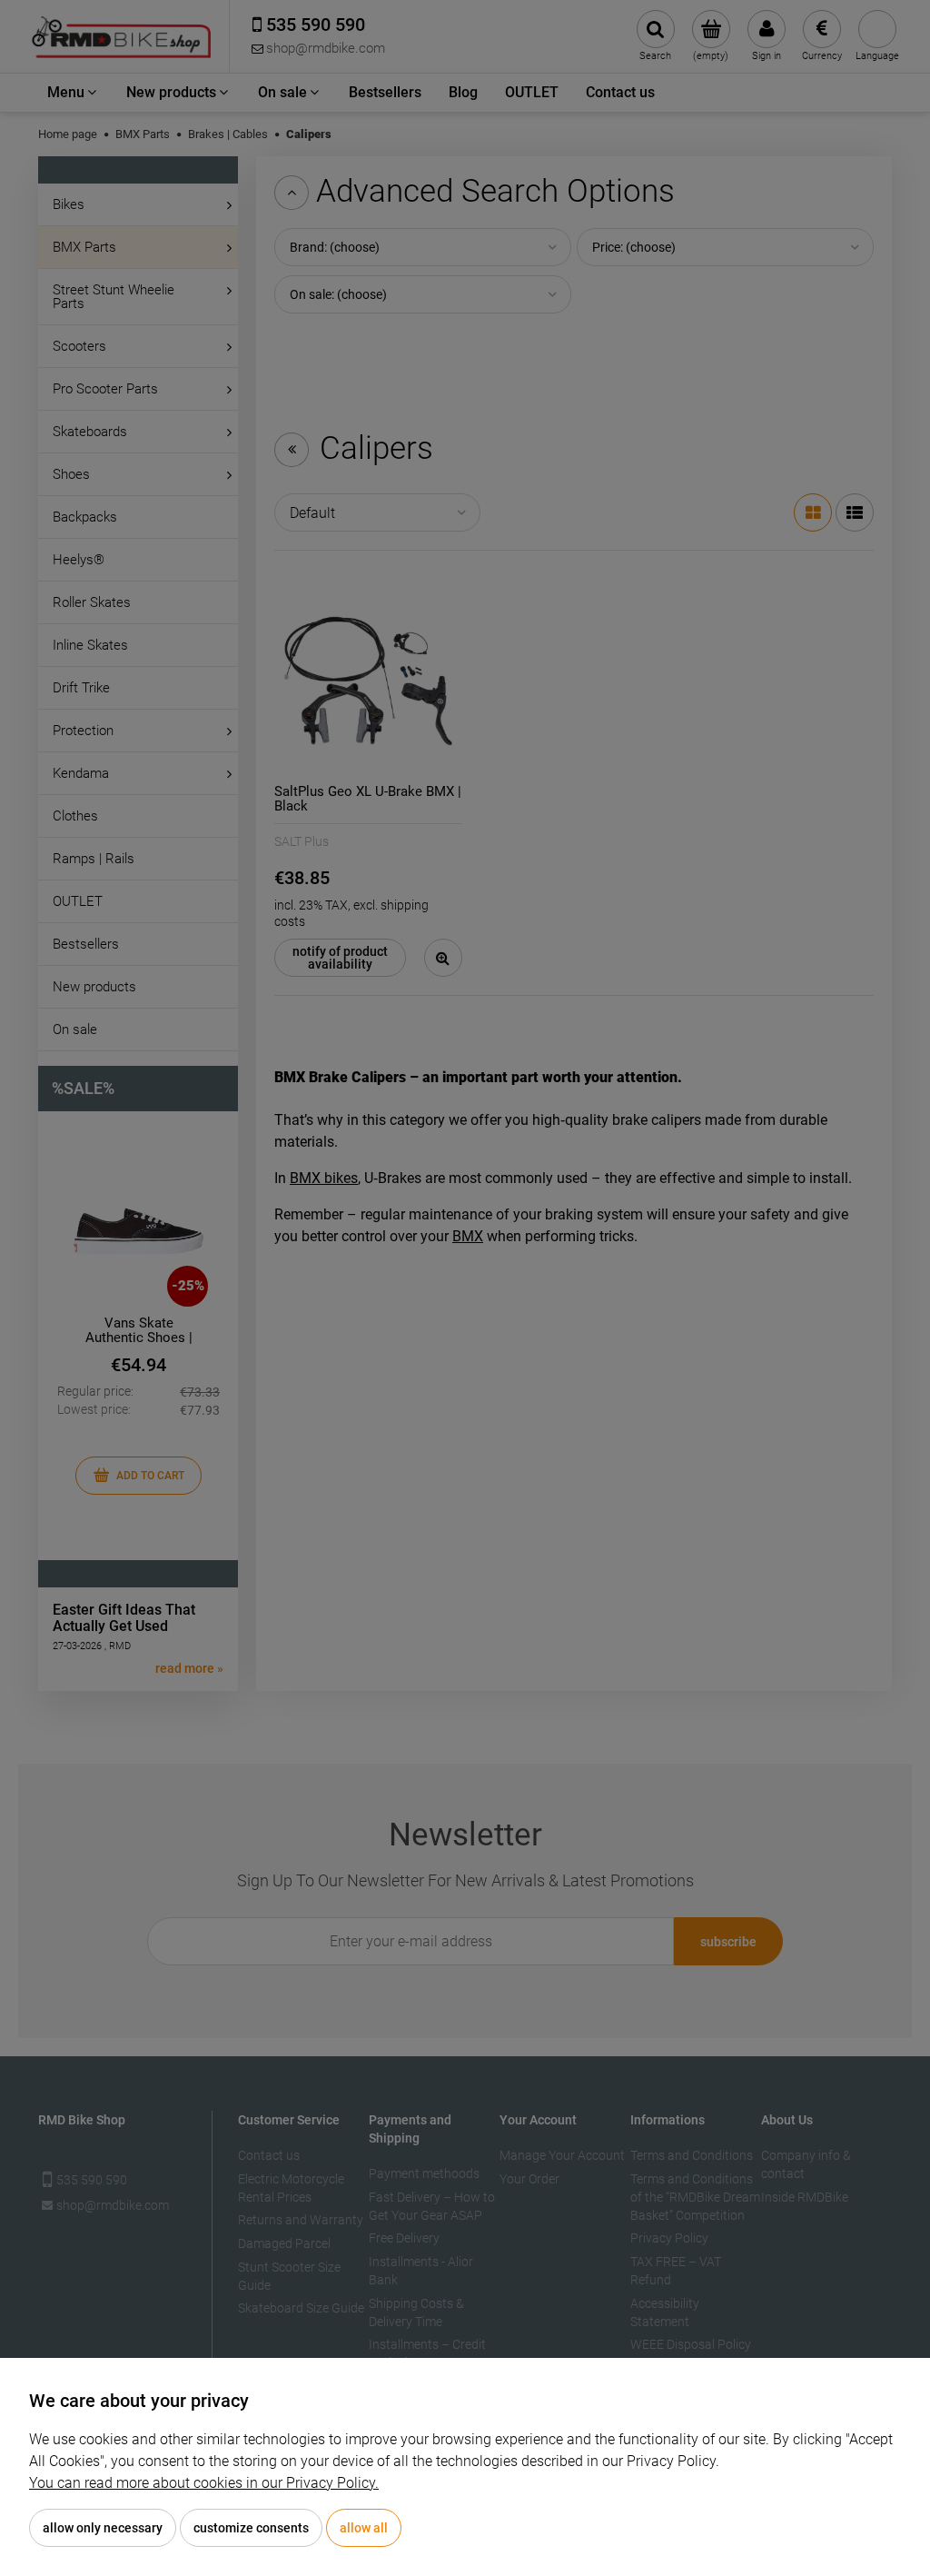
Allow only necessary (103, 2528)
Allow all (364, 2528)
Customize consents (251, 2528)
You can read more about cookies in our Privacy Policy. (204, 2483)
